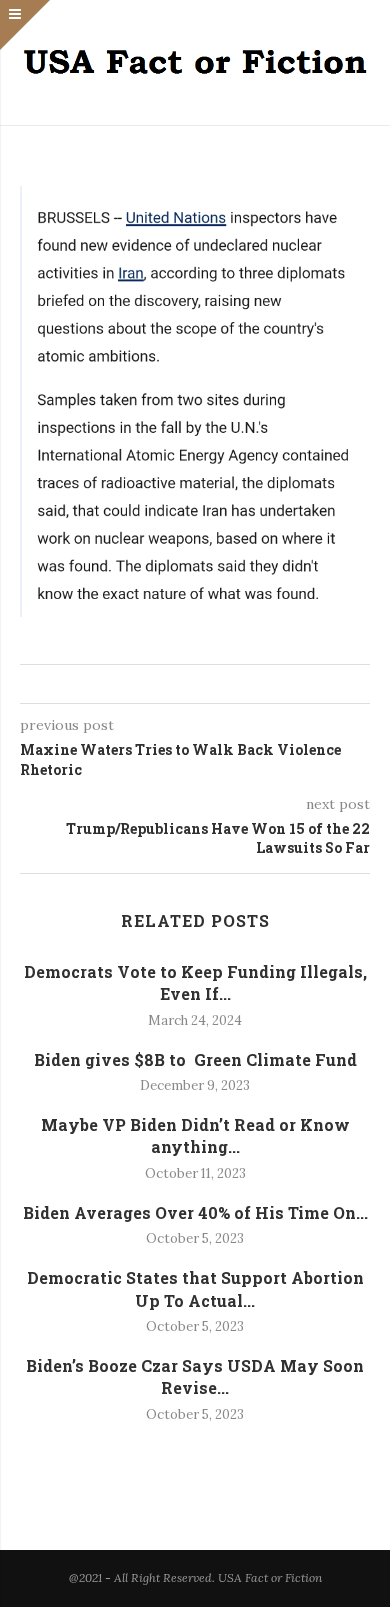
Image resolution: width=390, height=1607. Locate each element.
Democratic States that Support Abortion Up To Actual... (195, 1288)
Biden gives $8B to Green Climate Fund (195, 1059)
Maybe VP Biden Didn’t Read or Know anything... (195, 1135)
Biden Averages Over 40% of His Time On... (195, 1212)
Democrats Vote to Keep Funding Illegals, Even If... (195, 982)
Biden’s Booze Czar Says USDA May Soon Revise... (195, 1376)
